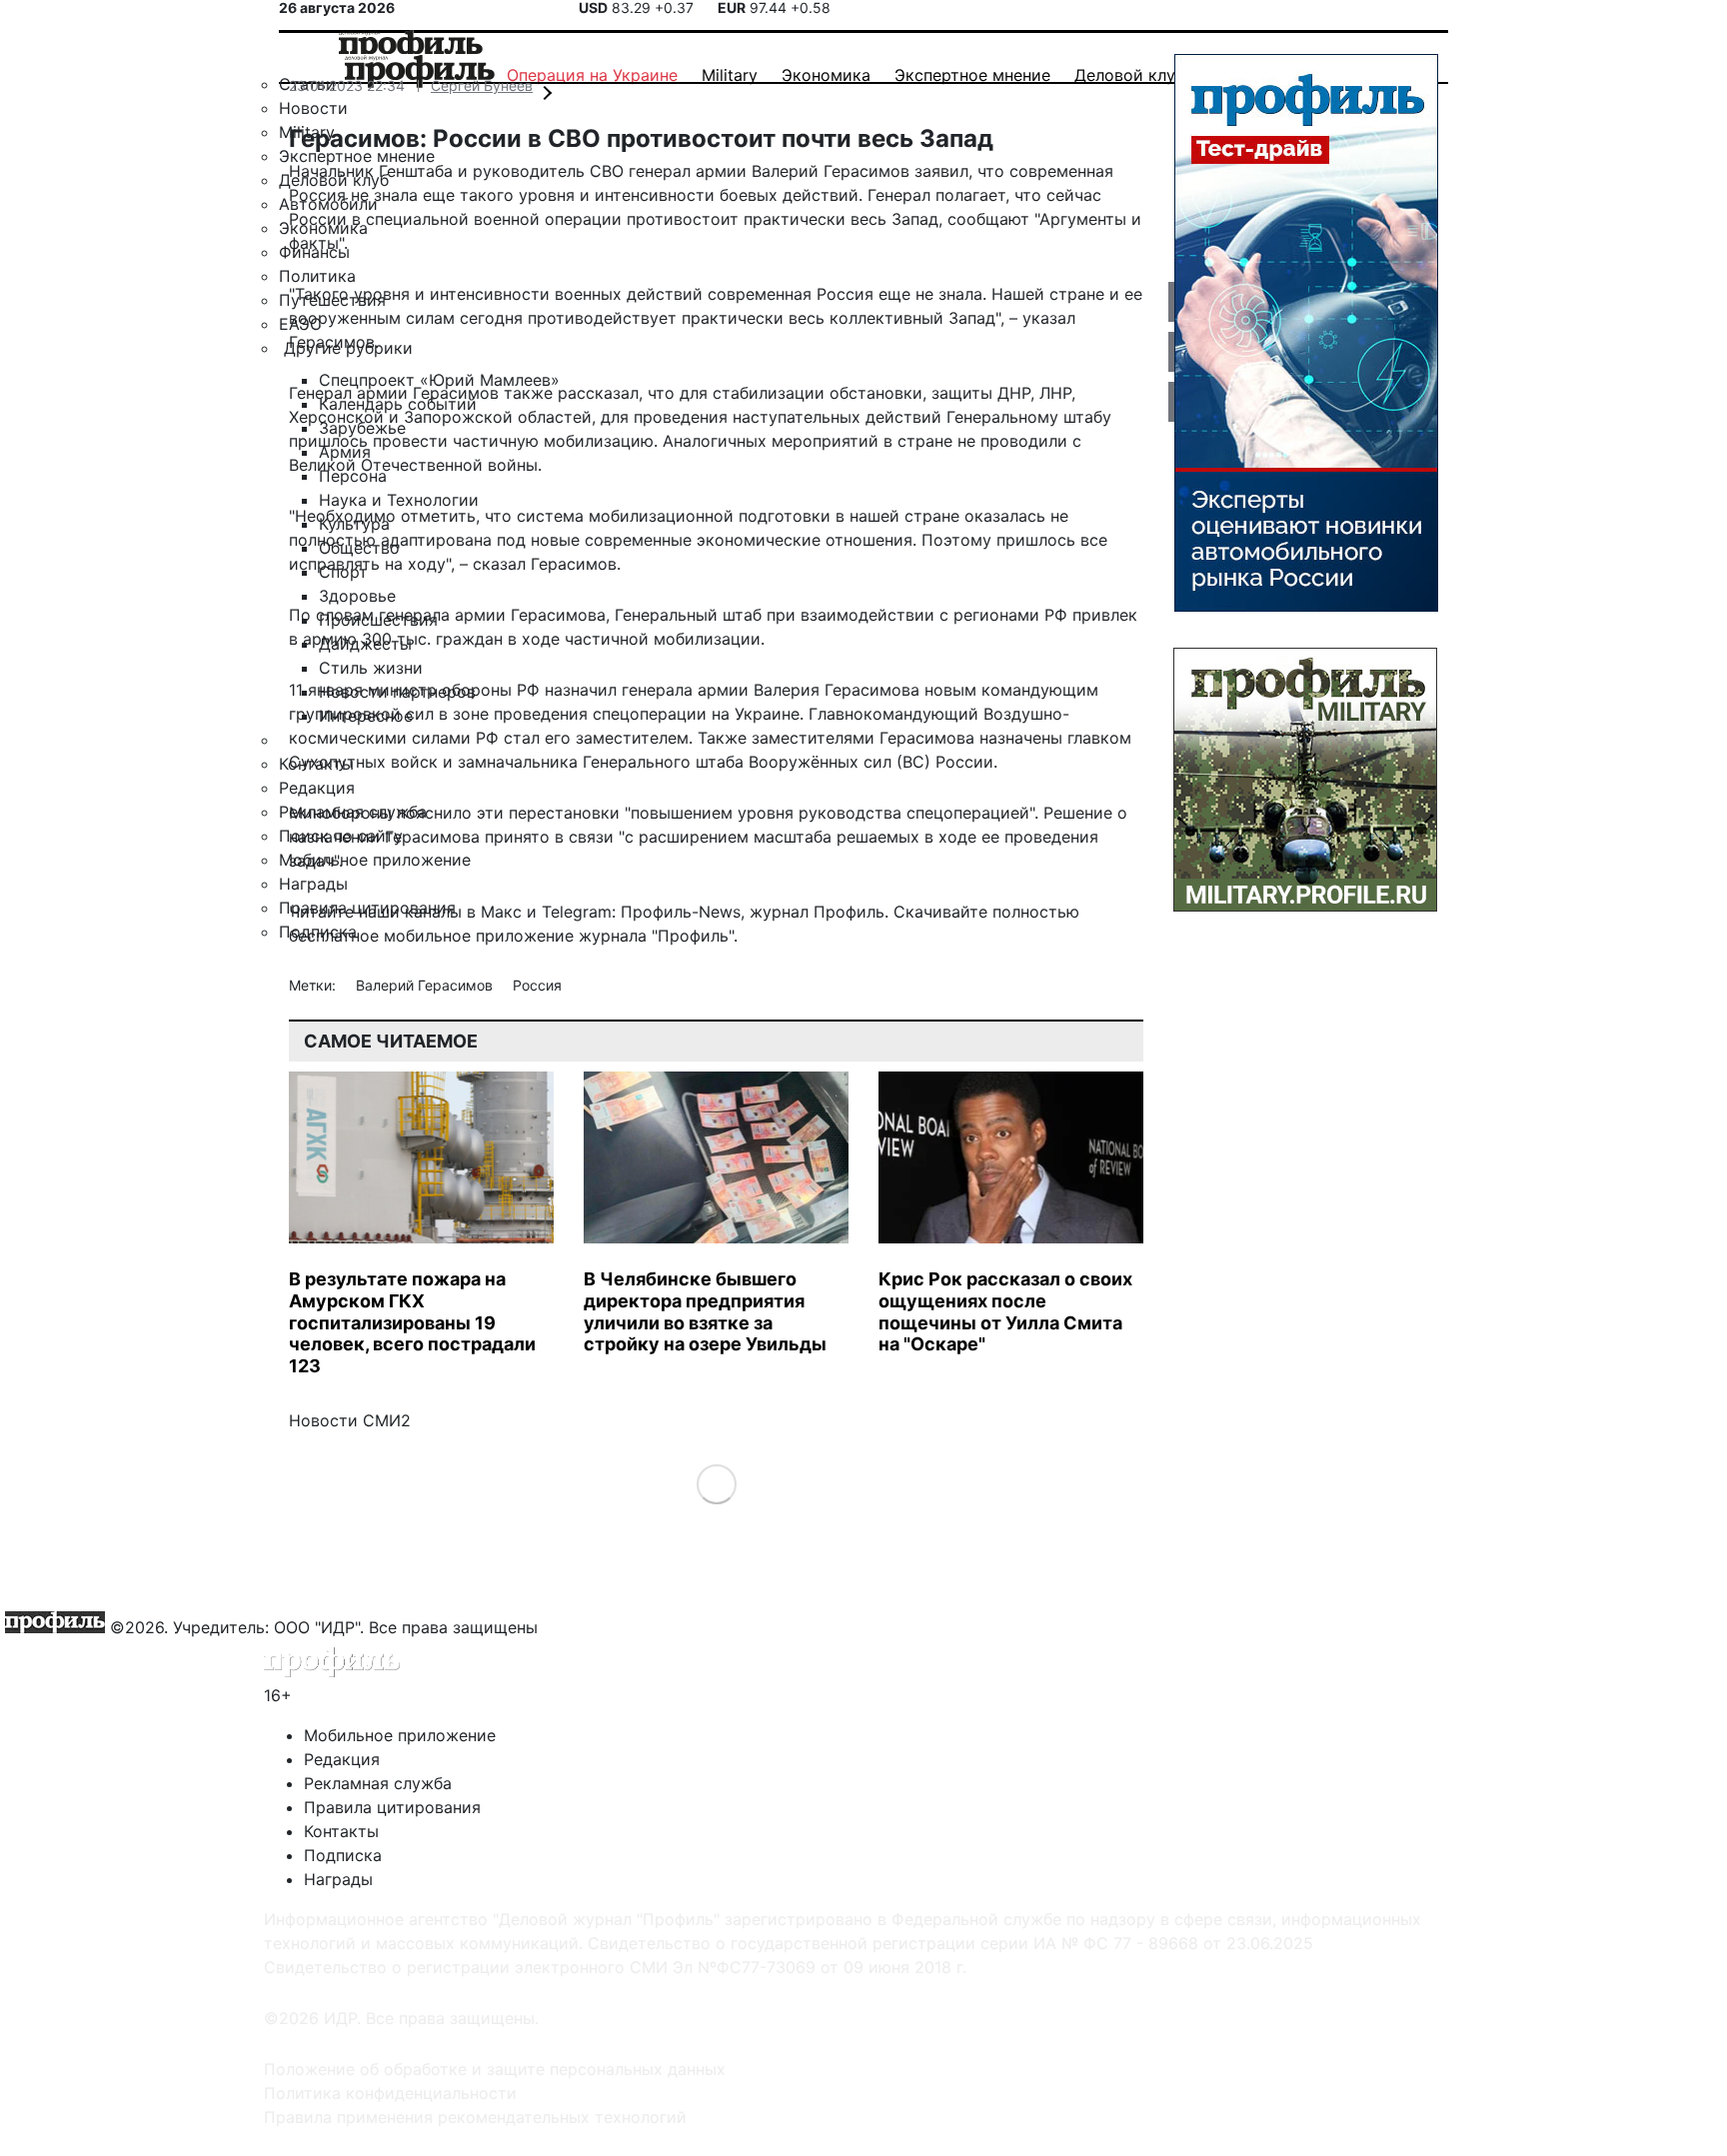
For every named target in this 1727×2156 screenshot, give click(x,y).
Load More (716, 1484)
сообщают (988, 219)
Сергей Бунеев (482, 85)
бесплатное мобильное (380, 936)
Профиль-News (681, 912)
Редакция (342, 1759)
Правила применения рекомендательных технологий (475, 2117)
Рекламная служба (378, 1783)
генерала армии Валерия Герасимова (771, 690)
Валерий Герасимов (426, 985)
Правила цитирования (392, 1807)
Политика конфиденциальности (390, 2093)
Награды (338, 1879)
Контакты (341, 1831)
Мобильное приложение (400, 1735)
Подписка (343, 1855)
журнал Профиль (817, 912)
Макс (501, 912)
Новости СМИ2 (350, 1420)
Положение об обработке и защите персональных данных (495, 2069)
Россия (537, 985)
